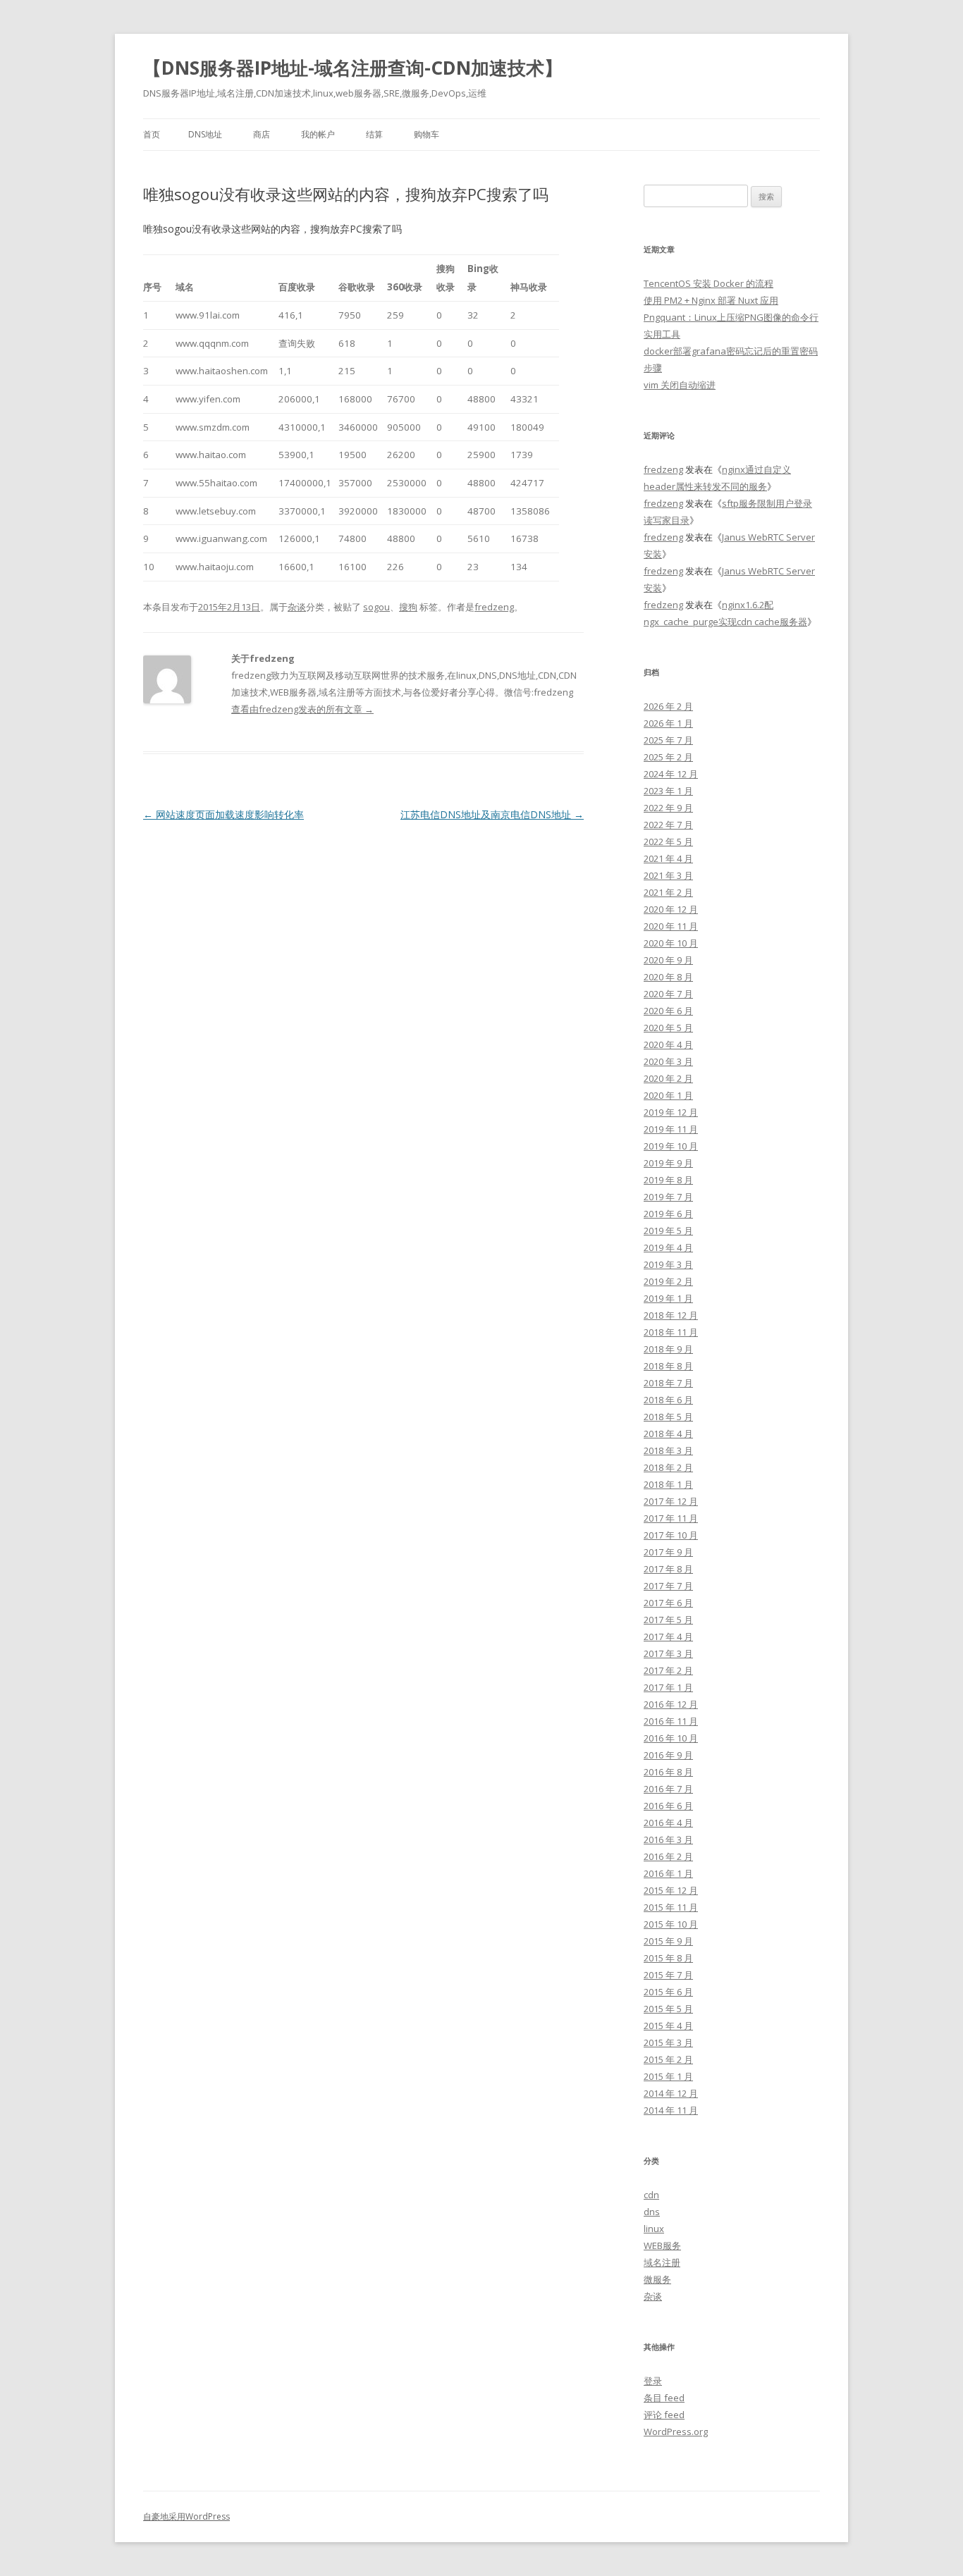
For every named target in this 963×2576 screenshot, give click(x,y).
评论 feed (664, 2415)
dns (652, 2212)
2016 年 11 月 (671, 1721)
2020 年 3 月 (668, 1061)
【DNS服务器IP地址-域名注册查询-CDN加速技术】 (353, 68)
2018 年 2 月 (668, 1467)
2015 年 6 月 (668, 1992)
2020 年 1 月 (668, 1095)
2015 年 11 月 (671, 1907)
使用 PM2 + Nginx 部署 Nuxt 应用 (711, 300)
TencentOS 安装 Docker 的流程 (709, 283)
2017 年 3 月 (668, 1653)
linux (654, 2229)
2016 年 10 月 (671, 1738)
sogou (376, 607)
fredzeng (494, 607)
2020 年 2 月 (668, 1078)
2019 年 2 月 (668, 1281)
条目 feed (664, 2398)
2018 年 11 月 (671, 1332)
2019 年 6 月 (668, 1214)
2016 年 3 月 (668, 1839)
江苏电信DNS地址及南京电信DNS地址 (492, 814)
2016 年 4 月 (668, 1823)
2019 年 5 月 (668, 1231)
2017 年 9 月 (668, 1552)
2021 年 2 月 (668, 892)
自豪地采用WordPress (186, 2516)
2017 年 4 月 (668, 1637)
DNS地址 (205, 134)
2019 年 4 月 (668, 1247)
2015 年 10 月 (671, 1924)
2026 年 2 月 (668, 706)
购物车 (427, 134)
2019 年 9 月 (668, 1163)
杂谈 (297, 607)
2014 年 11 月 (671, 2110)
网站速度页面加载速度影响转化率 (223, 814)
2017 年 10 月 (671, 1535)
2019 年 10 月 (671, 1146)
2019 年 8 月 (668, 1180)
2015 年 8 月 (668, 1958)
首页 (152, 134)
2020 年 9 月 (668, 960)
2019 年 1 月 (668, 1298)
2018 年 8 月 (668, 1366)
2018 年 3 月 (668, 1450)
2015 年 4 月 (668, 2026)
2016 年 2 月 (668, 1856)
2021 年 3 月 (668, 875)
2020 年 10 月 (671, 943)
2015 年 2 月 (668, 2059)
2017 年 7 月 (668, 1586)
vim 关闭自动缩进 (680, 385)
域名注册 (662, 2262)
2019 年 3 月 (668, 1264)
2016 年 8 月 (668, 1772)
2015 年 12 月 (671, 1890)
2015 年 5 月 (668, 2009)
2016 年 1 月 (668, 1873)
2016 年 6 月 (668, 1806)
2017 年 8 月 (668, 1569)
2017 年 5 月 (668, 1620)
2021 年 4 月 (668, 858)
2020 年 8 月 (668, 977)
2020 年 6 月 (668, 1011)
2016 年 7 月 (668, 1789)
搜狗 (408, 607)
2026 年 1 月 (668, 723)
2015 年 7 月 (668, 1975)
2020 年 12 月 (671, 909)
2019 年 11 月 (671, 1129)
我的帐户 (318, 134)
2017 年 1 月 (668, 1687)
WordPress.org (676, 2432)
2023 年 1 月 (668, 791)
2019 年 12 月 (671, 1112)
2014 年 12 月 (671, 2093)
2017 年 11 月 (671, 1518)
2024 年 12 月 (671, 774)
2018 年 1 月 (668, 1484)
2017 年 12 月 (671, 1501)
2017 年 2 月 (668, 1670)
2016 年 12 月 (671, 1704)
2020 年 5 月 (668, 1028)
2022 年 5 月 (668, 842)
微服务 (657, 2279)
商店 (262, 134)
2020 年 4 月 (668, 1044)
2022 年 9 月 (668, 808)
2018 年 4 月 (668, 1434)
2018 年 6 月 (668, 1400)
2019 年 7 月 (668, 1197)
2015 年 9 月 (668, 1941)
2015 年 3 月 (668, 2042)
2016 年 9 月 (668, 1755)
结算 (374, 134)
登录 (653, 2381)
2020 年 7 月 (668, 994)
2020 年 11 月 (671, 926)
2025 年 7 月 (668, 740)
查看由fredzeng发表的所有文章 (302, 709)
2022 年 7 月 (668, 825)
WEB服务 (662, 2245)
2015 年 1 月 (668, 2076)
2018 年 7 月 (668, 1383)
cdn (651, 2195)
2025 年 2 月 (668, 757)
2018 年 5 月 (668, 1417)
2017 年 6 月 (668, 1603)
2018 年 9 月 (668, 1349)
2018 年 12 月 (671, 1315)
